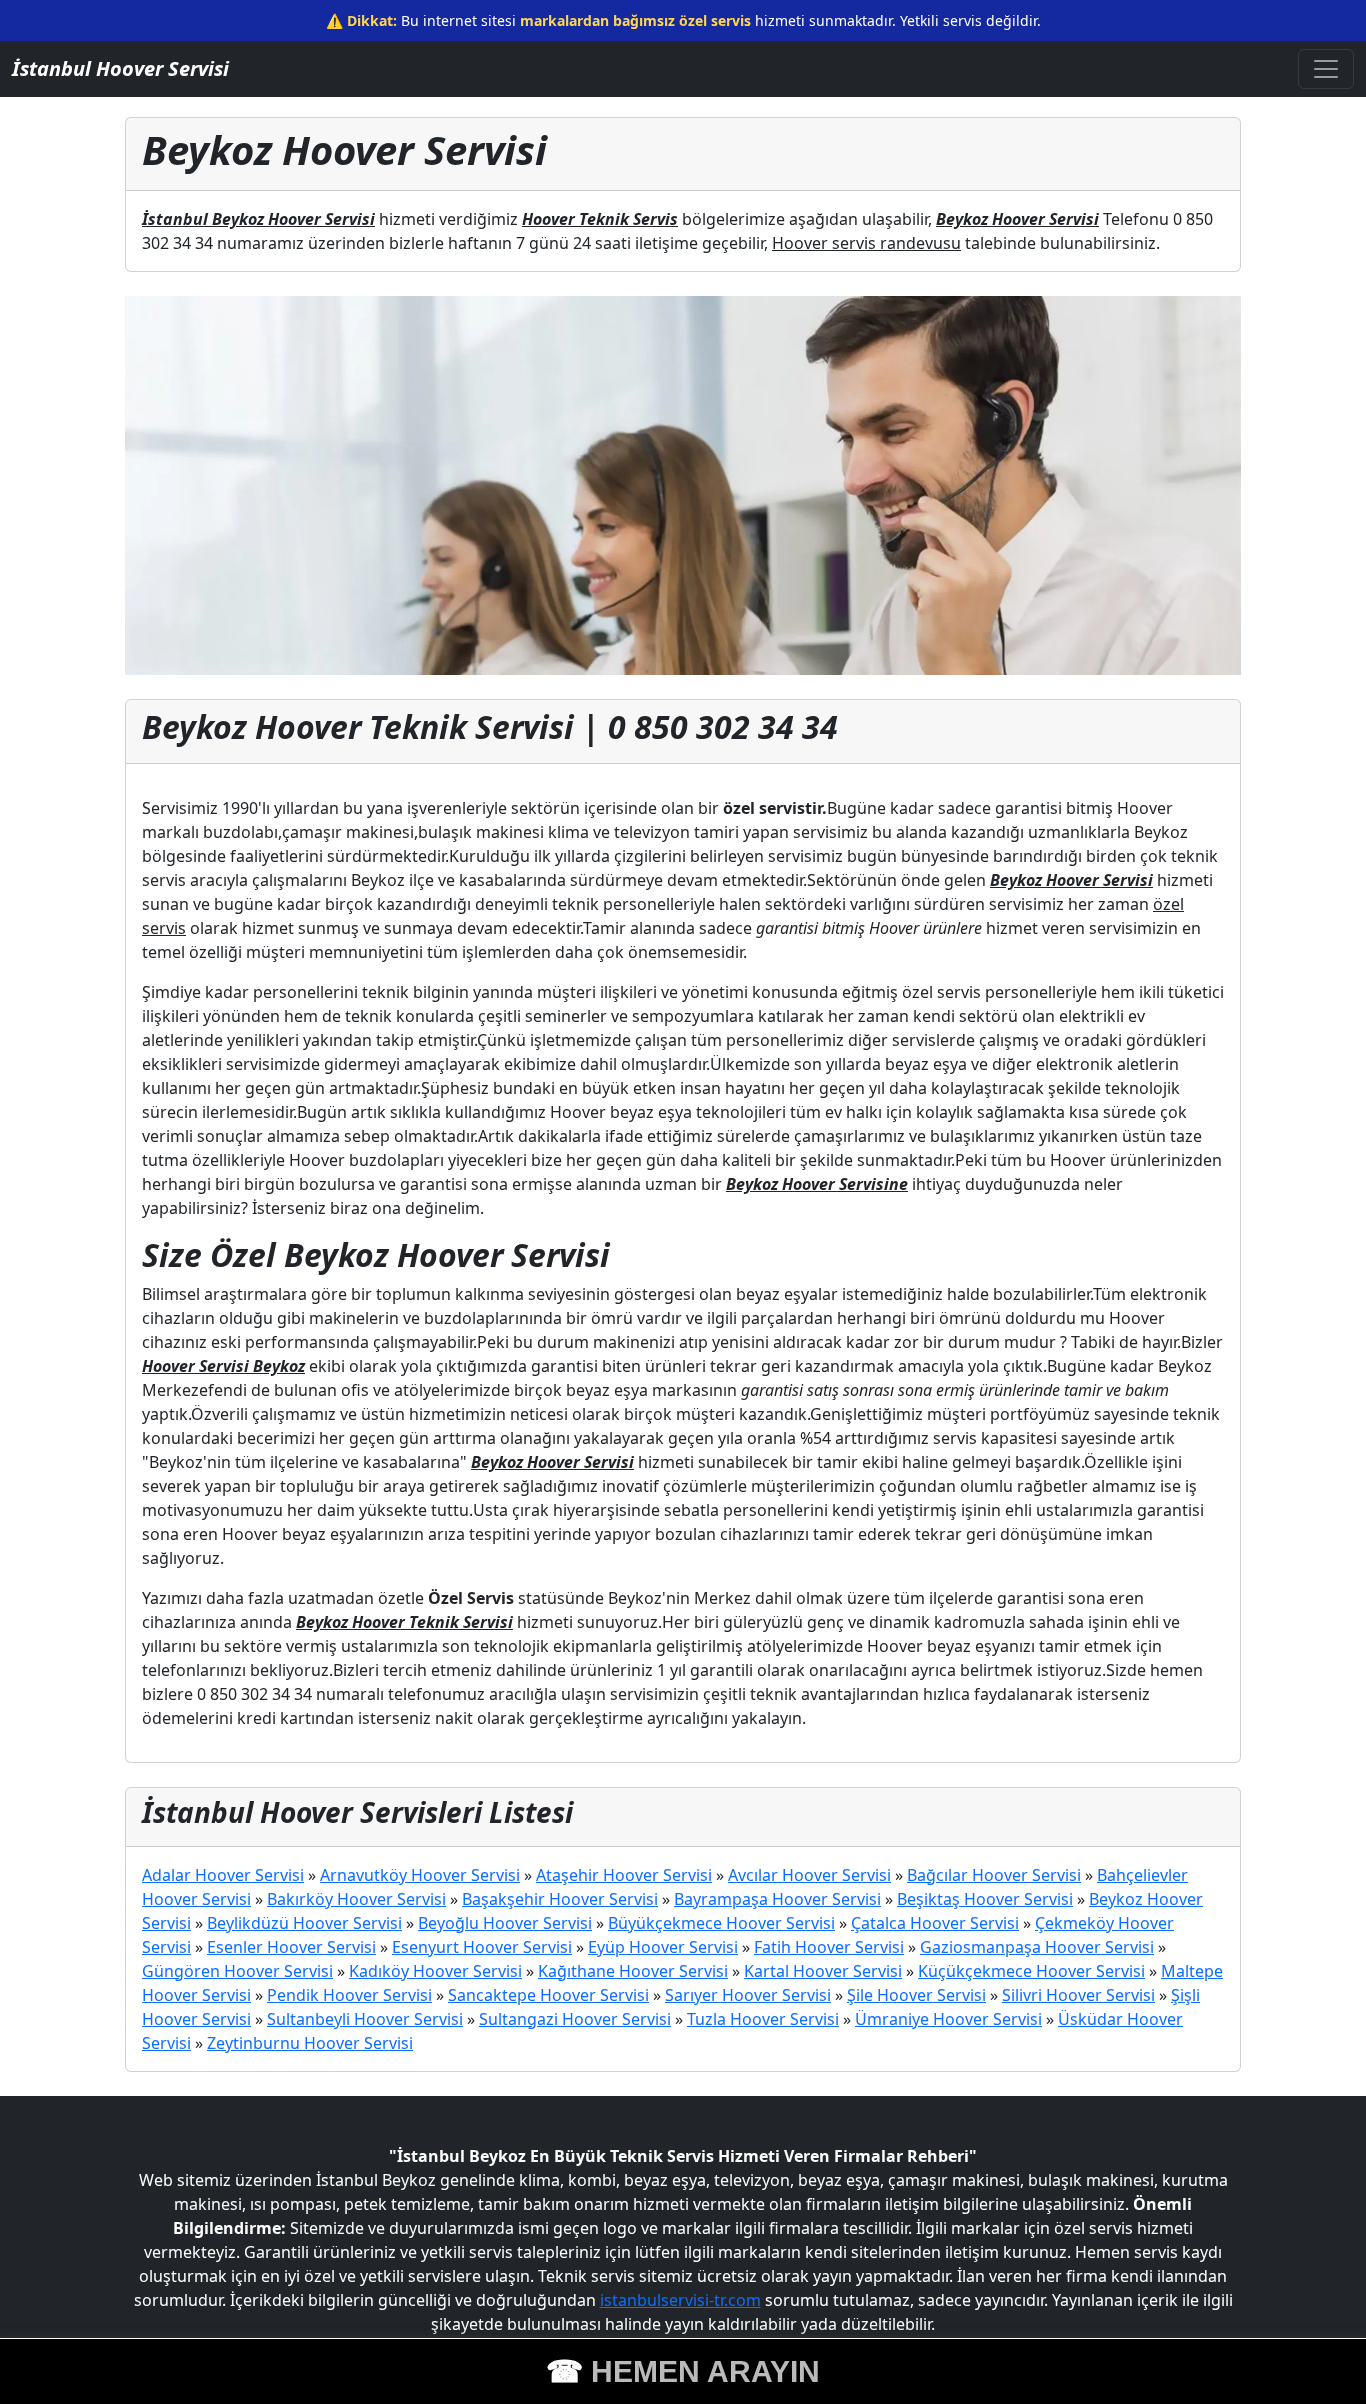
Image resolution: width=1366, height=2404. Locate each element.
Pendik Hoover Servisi (349, 1995)
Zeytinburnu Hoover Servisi (310, 2043)
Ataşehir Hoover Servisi (624, 1875)
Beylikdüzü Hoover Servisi (304, 1923)
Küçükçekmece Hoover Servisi (1031, 1971)
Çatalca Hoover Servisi (935, 1923)
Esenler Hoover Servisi (291, 1947)
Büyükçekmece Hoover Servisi (721, 1923)
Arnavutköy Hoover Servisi (420, 1875)
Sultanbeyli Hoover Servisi (365, 2019)
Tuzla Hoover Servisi (763, 2019)
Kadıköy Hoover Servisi (435, 1971)
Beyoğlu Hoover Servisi (505, 1923)
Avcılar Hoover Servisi (809, 1875)
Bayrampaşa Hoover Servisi (777, 1899)
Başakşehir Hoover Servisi (560, 1899)
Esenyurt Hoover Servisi (482, 1947)
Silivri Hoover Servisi (1078, 1995)
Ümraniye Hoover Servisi (948, 2019)
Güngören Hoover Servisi (237, 1971)
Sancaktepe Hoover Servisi (548, 1995)
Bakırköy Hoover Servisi (356, 1899)
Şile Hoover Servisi (916, 1995)
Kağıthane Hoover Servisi (633, 1971)
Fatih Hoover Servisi (829, 1947)
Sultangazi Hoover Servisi (575, 2019)
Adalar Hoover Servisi (223, 1875)
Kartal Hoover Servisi (823, 1971)
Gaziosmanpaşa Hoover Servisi (1037, 1947)
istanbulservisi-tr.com (680, 2300)
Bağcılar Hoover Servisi (994, 1875)
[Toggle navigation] (1326, 69)
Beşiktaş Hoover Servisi (985, 1899)
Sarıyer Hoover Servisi (748, 1995)
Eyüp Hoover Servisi (663, 1947)
